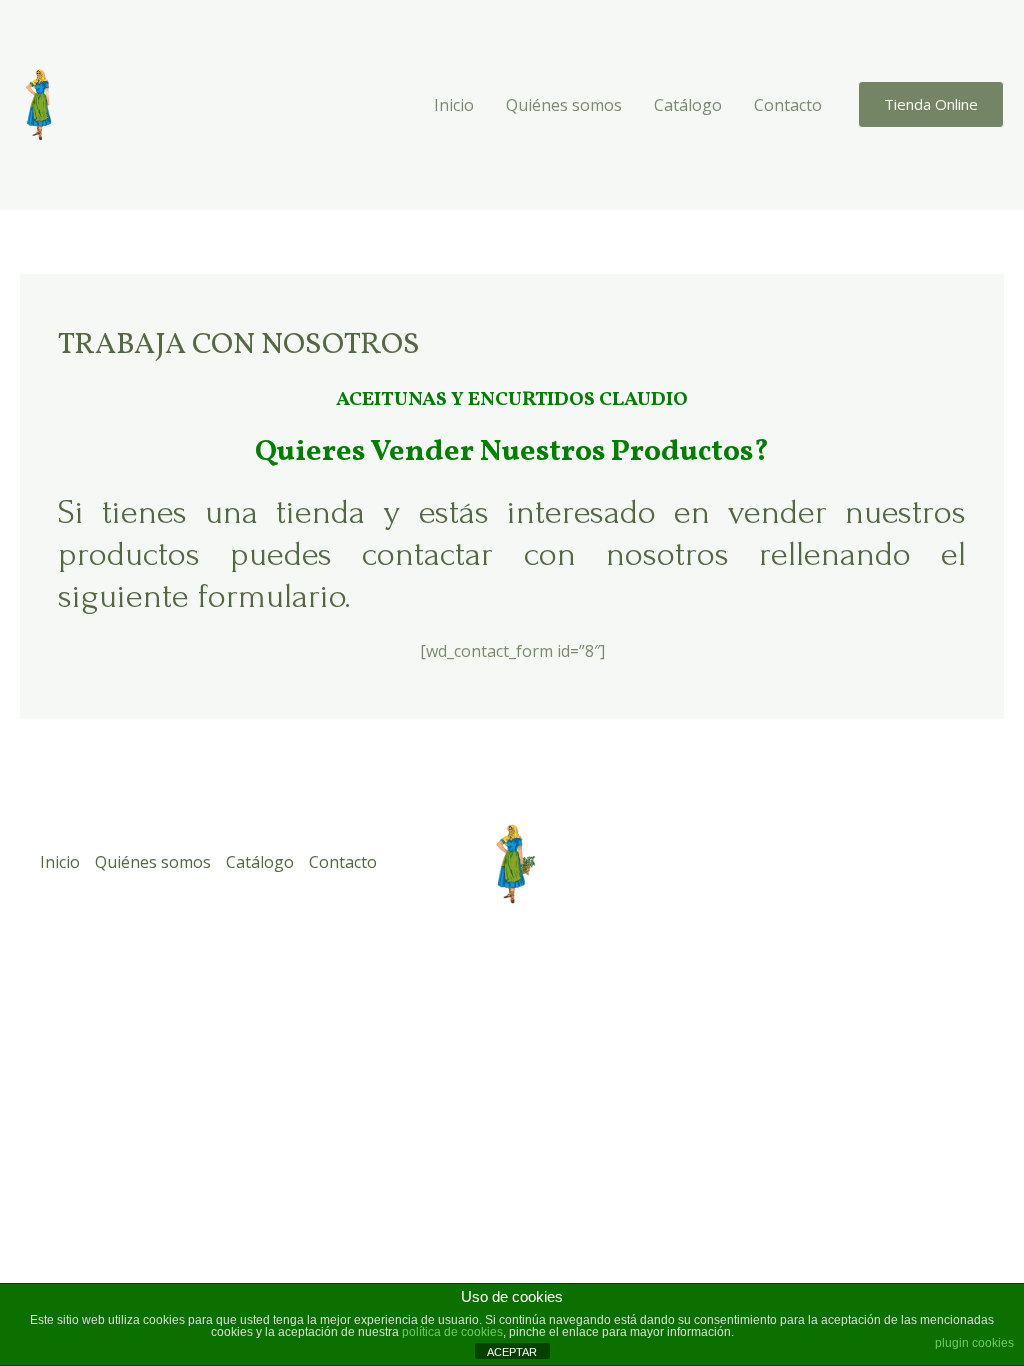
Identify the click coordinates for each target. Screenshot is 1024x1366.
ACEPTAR (512, 1352)
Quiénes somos (564, 105)
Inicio (454, 105)
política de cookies (452, 1332)
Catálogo (688, 105)
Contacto (788, 105)
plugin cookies (974, 1343)
